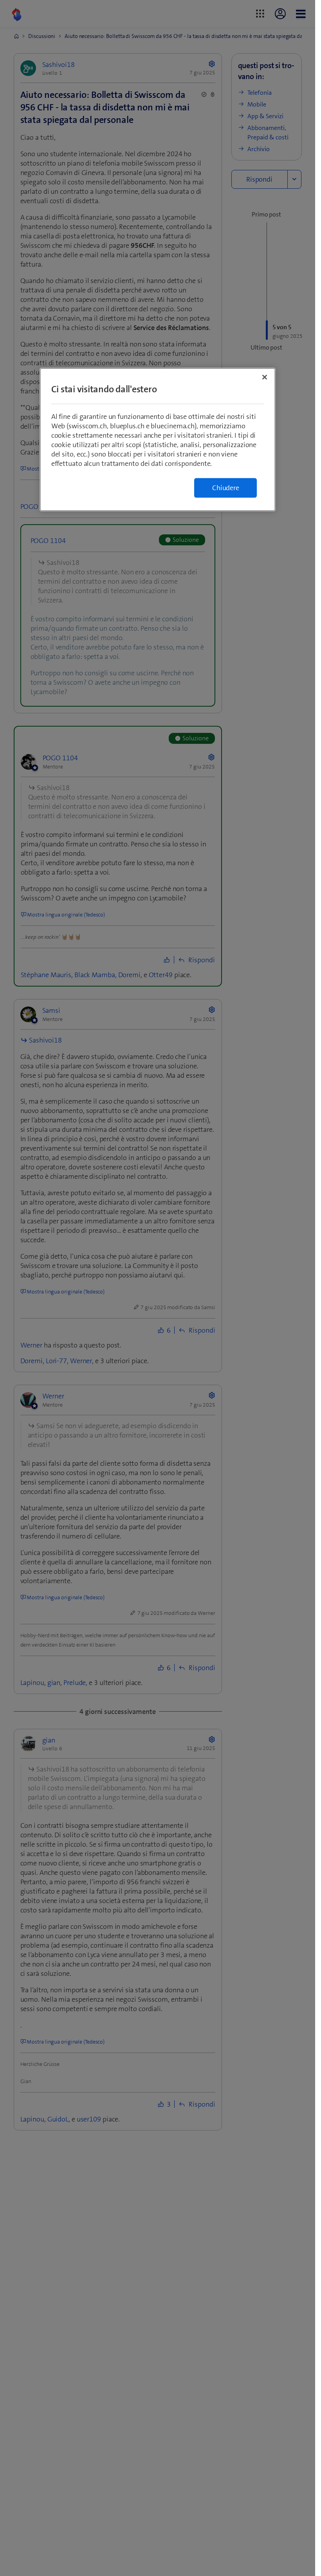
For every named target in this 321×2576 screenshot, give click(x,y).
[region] (158, 439)
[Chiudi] (265, 377)
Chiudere (225, 488)
